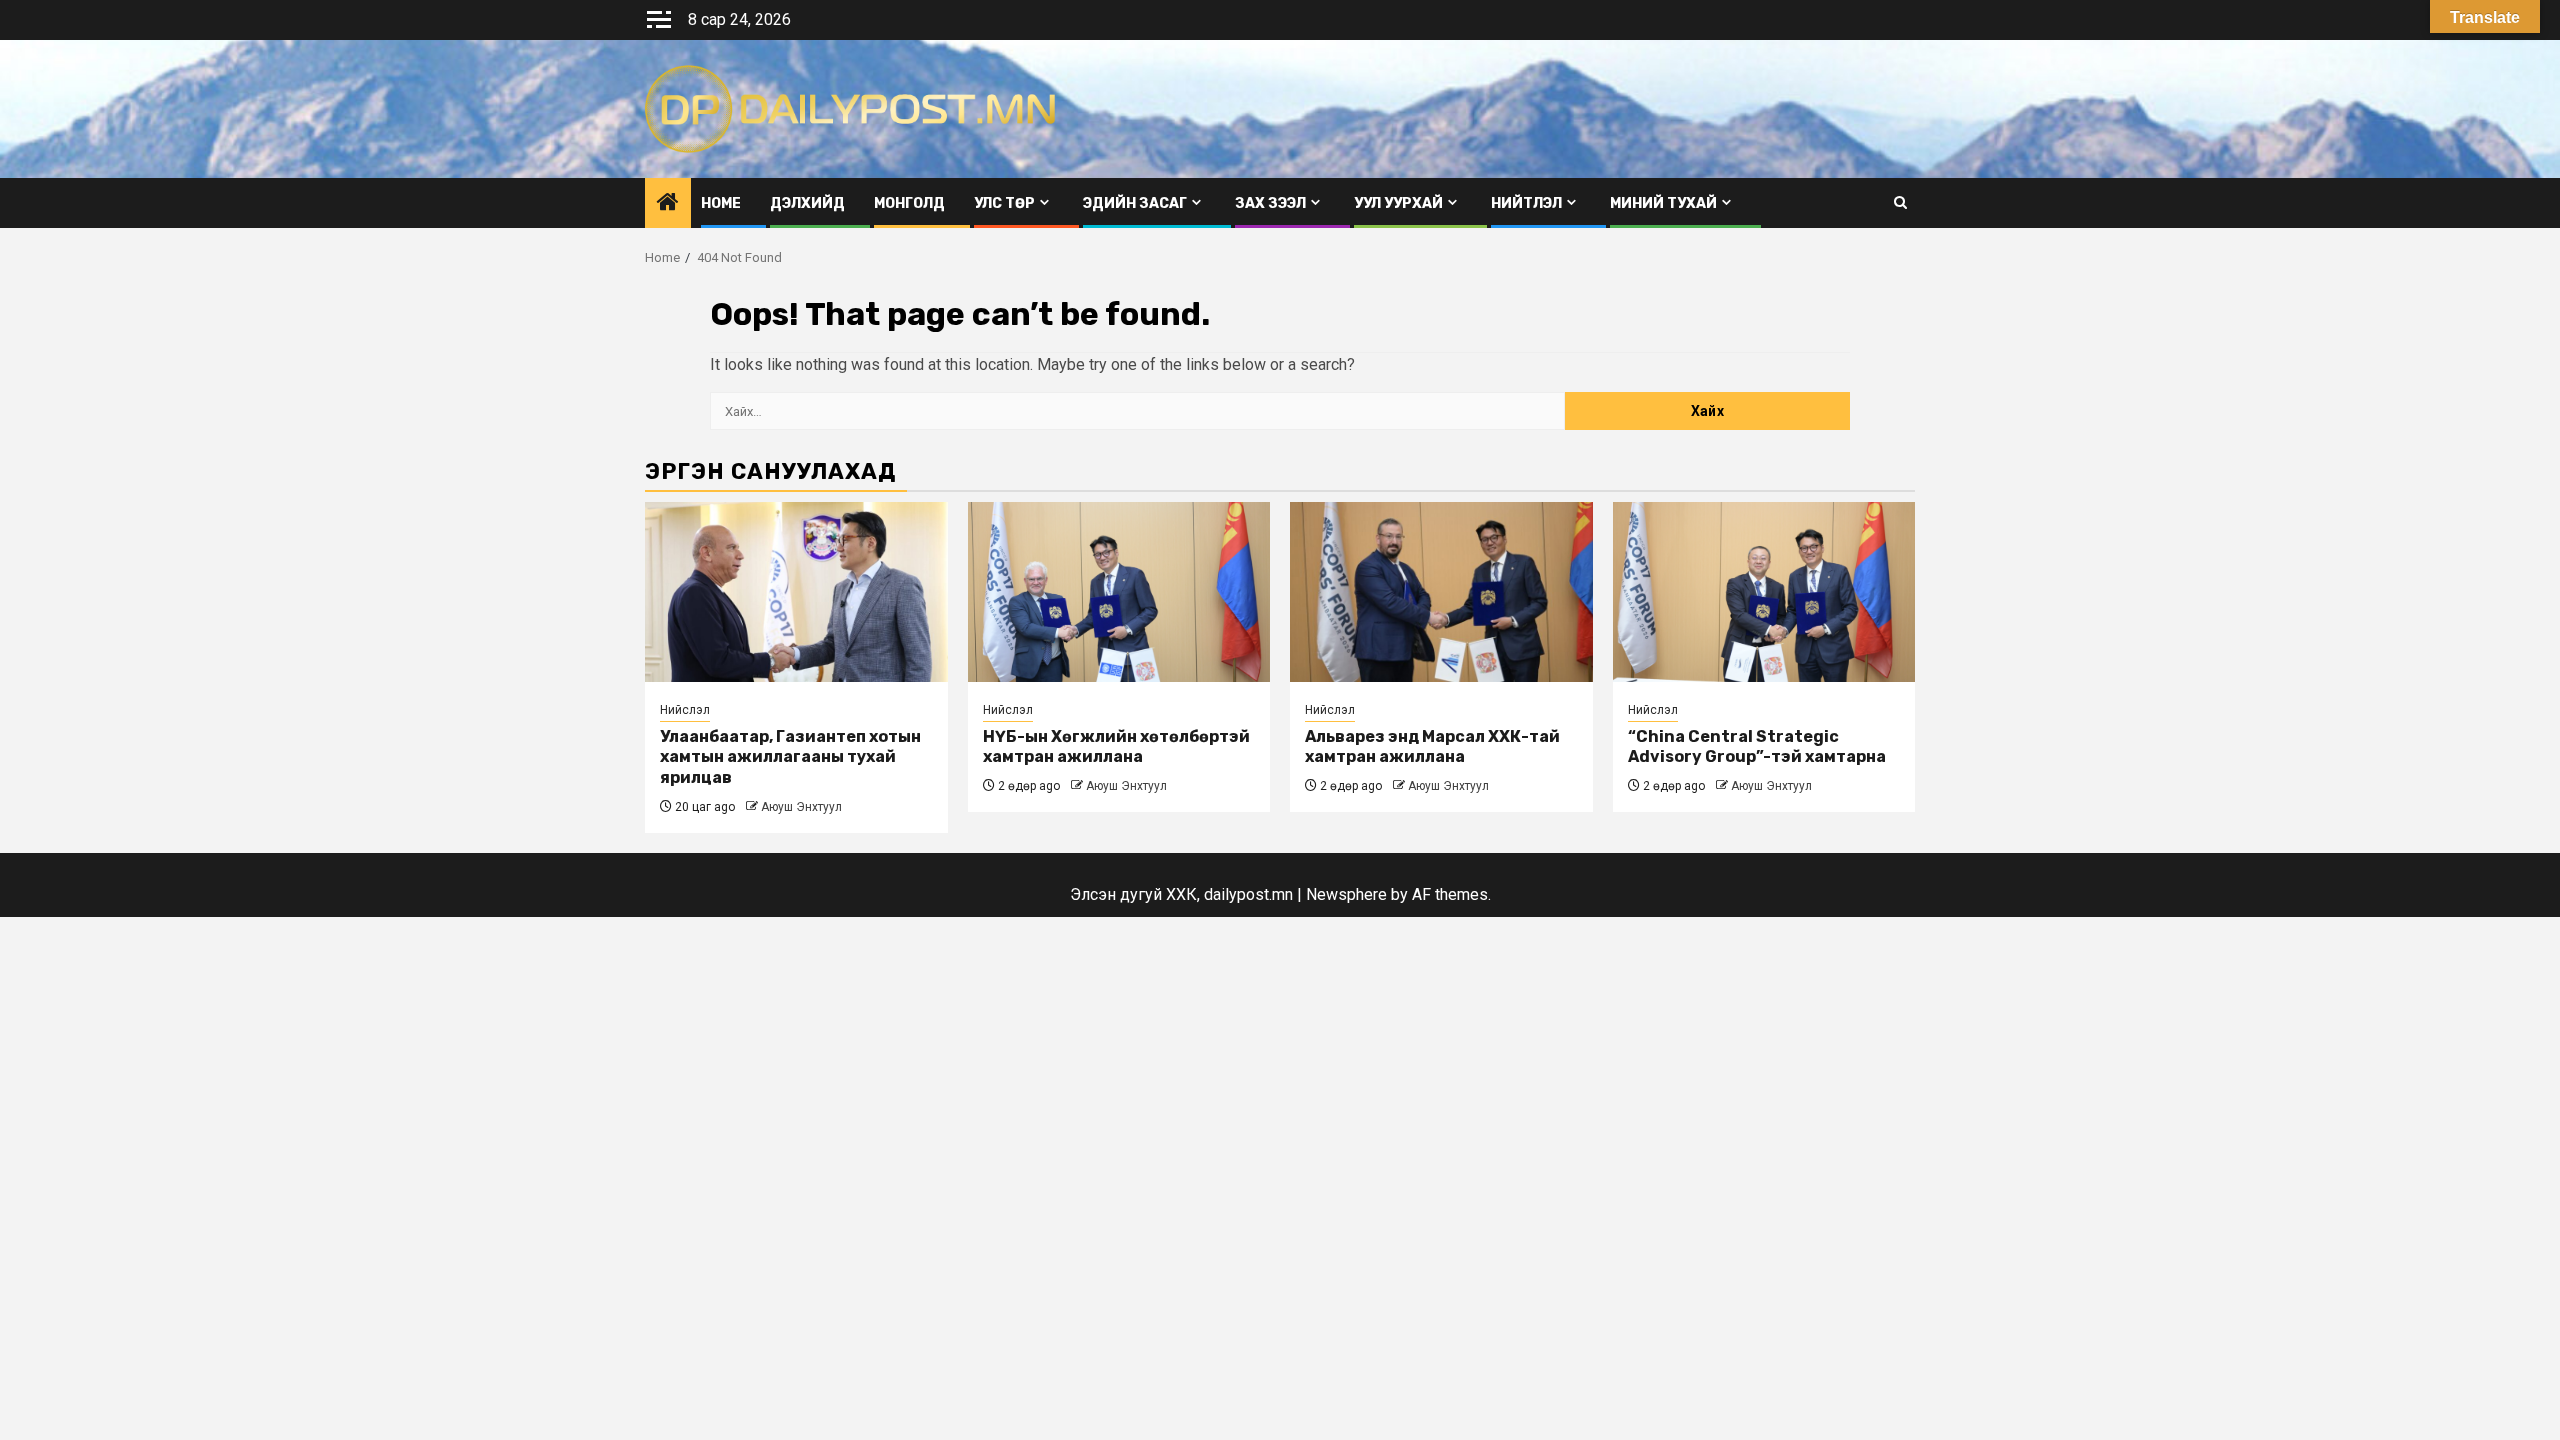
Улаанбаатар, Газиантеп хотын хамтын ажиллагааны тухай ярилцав (790, 757)
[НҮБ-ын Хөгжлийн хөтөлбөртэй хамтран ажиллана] (1119, 592)
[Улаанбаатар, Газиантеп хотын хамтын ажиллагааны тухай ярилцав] (796, 592)
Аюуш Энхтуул (801, 807)
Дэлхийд (807, 203)
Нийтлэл (1526, 203)
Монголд (909, 203)
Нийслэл (685, 710)
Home (721, 203)
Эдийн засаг (1135, 203)
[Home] (668, 204)
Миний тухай (1663, 203)
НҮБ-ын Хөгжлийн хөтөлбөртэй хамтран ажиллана (1116, 747)
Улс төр (1004, 203)
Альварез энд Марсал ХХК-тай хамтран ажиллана (1432, 747)
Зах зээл (1270, 203)
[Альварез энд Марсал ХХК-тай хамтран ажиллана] (1441, 592)
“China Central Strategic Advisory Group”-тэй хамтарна (1757, 747)
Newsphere (1346, 894)
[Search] (1900, 202)
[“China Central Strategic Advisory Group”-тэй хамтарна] (1764, 592)
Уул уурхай (1398, 203)
